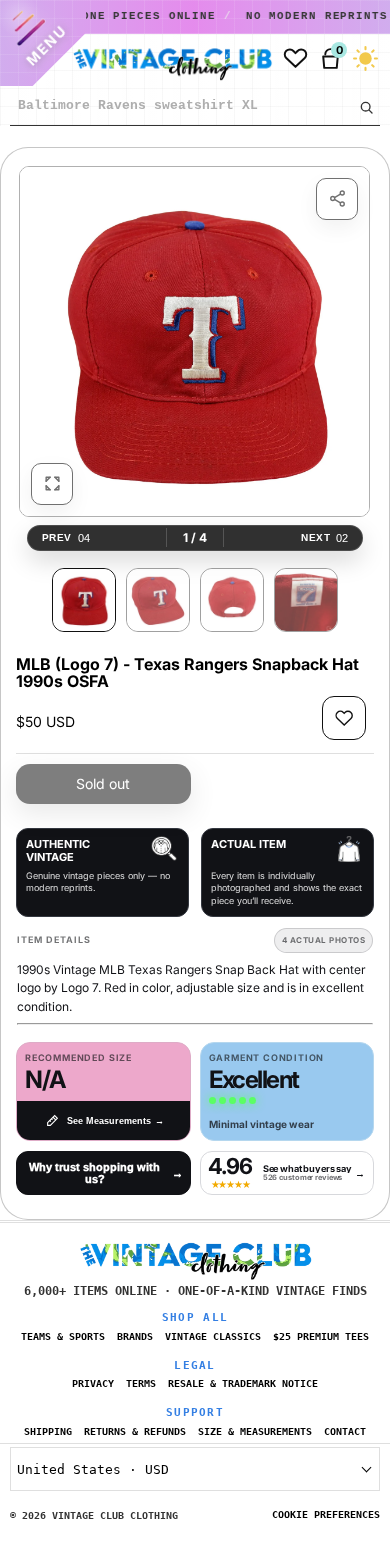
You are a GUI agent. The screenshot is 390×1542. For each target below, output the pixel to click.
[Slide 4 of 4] (306, 600)
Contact (345, 1431)
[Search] (366, 107)
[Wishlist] (295, 58)
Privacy (93, 1383)
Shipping (48, 1431)
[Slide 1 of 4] (84, 600)
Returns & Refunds (135, 1431)
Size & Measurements (255, 1431)
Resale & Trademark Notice (243, 1383)
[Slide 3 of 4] (232, 600)
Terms (141, 1383)
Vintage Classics (213, 1336)
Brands (135, 1336)
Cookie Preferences (326, 1514)
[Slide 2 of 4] (158, 600)
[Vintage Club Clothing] (168, 59)
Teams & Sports (63, 1336)
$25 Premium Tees (321, 1336)
